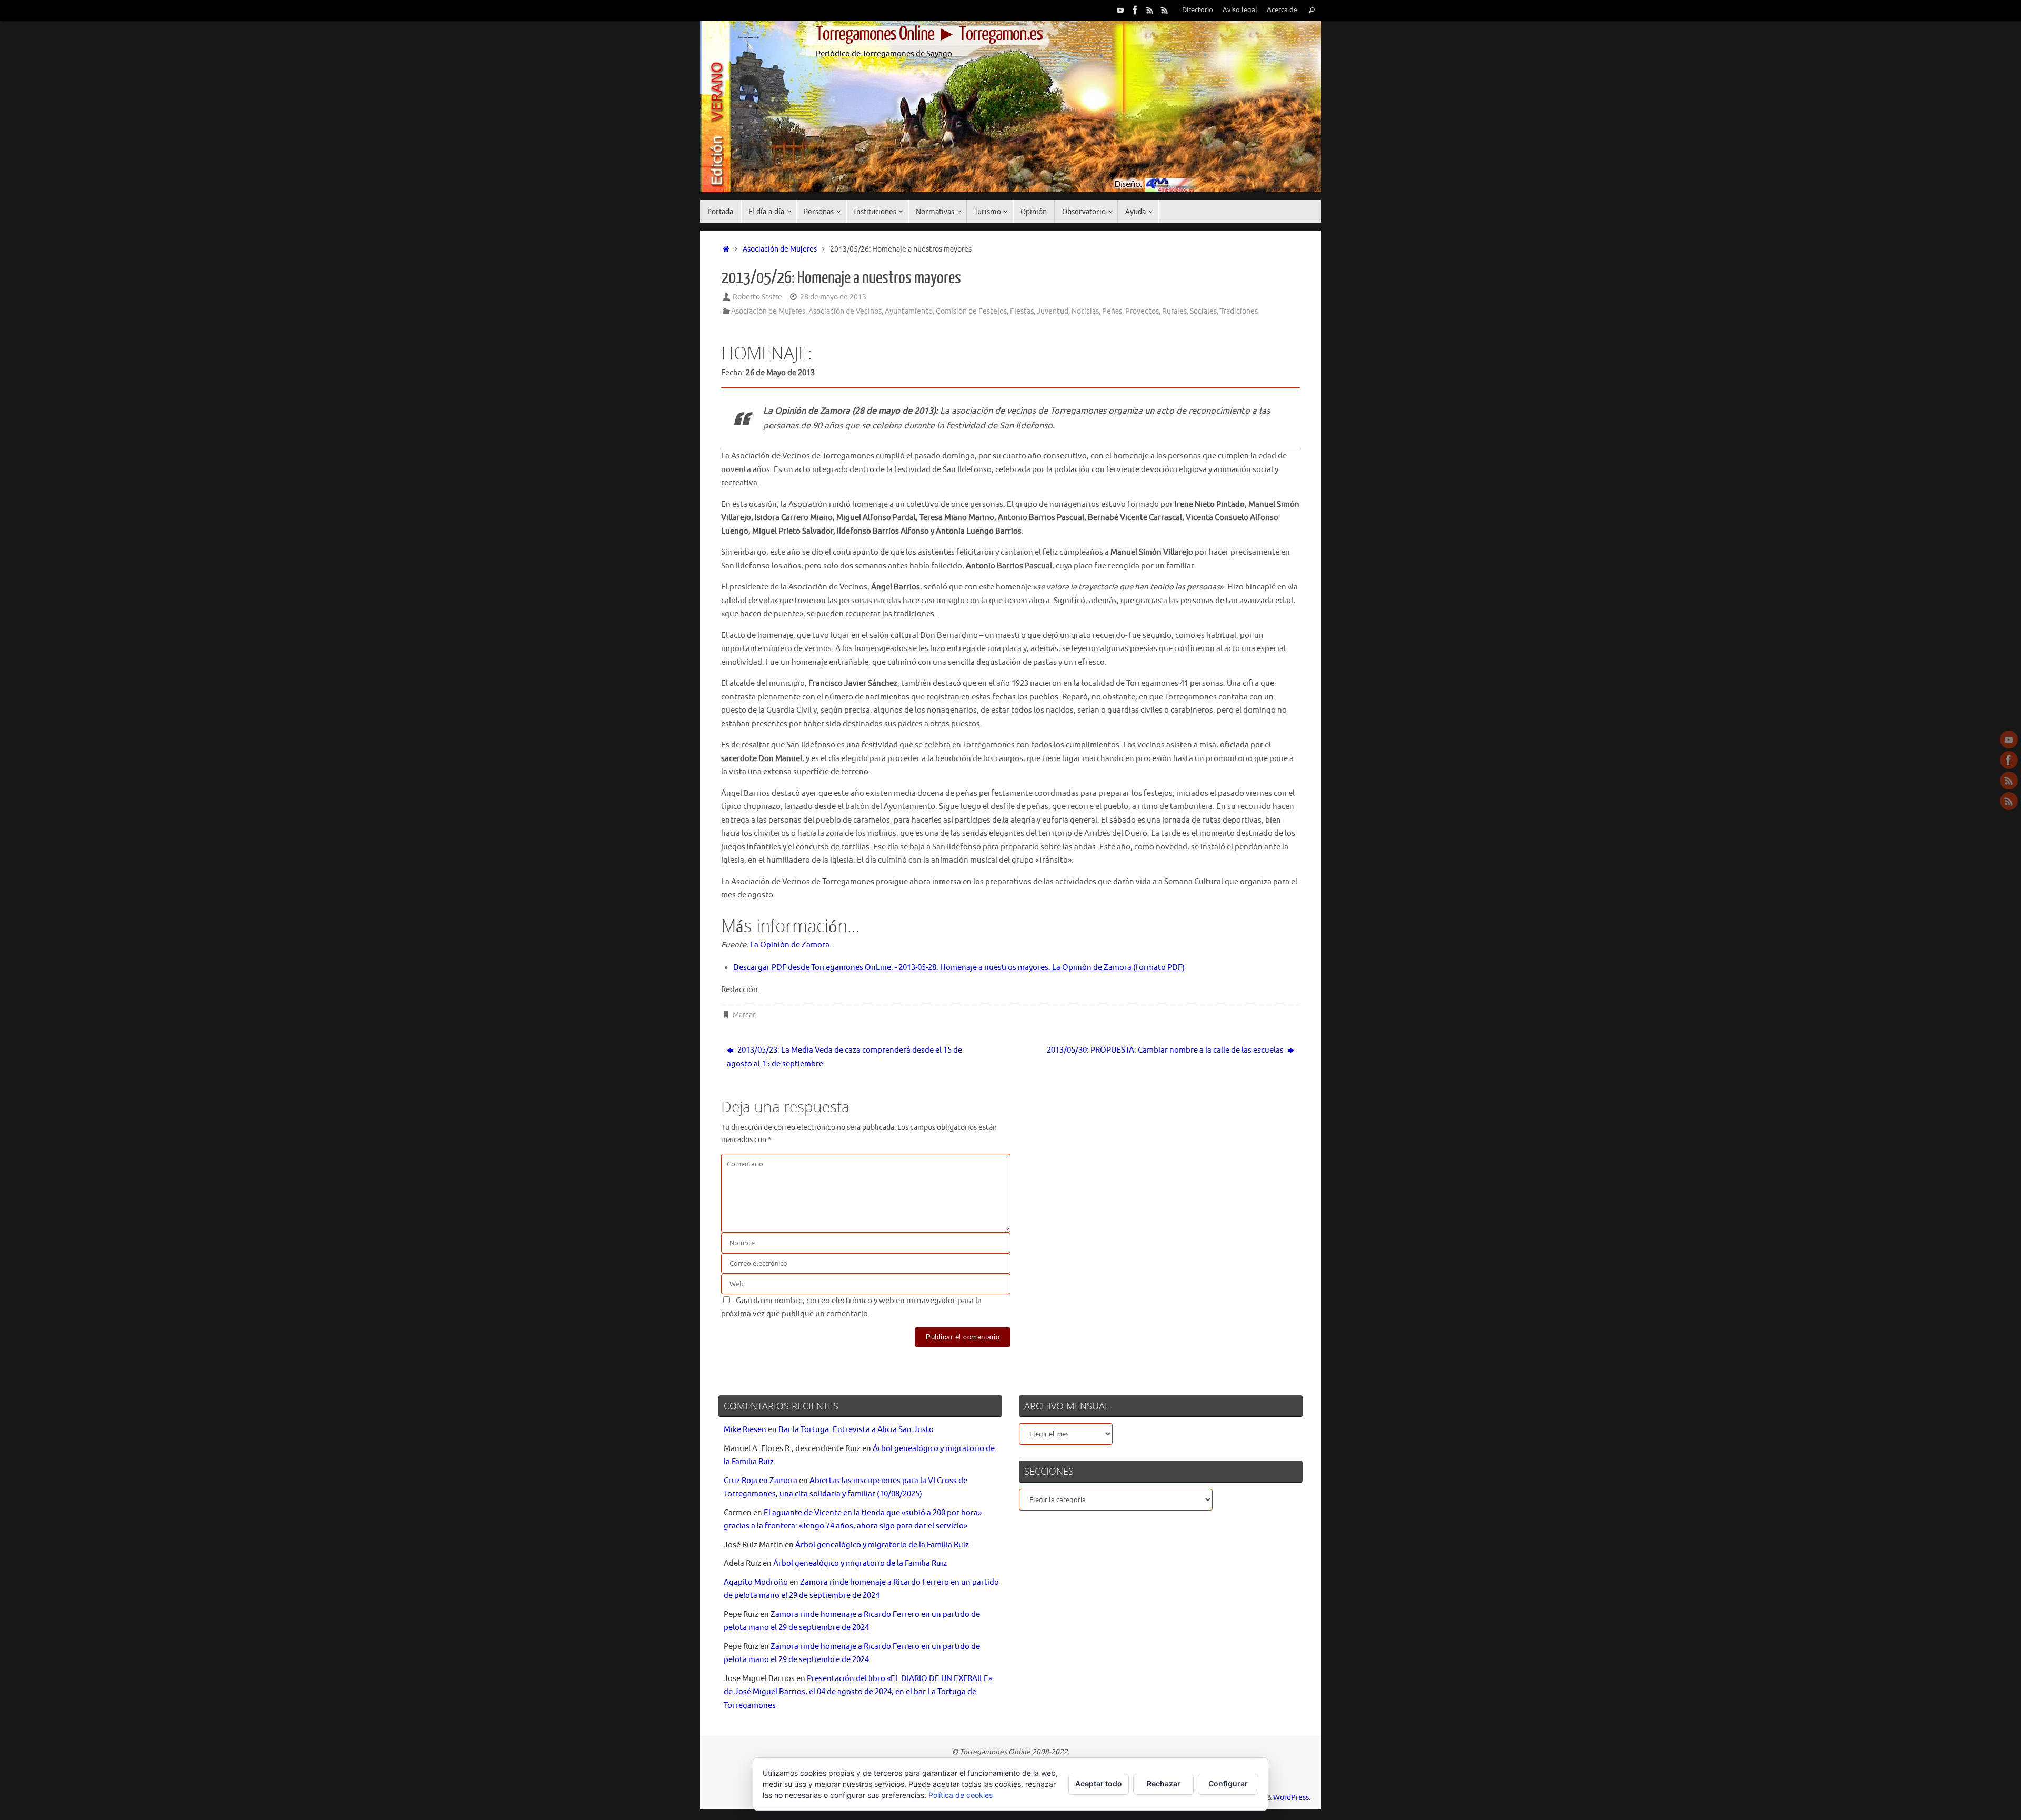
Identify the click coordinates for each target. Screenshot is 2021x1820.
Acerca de (1282, 10)
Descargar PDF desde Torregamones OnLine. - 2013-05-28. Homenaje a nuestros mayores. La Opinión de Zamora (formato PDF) (959, 968)
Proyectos (1142, 311)
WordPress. (1292, 1798)
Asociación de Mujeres (780, 249)
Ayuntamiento (909, 311)
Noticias (1085, 311)
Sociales (1203, 311)
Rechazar (1164, 1783)
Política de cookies (961, 1795)
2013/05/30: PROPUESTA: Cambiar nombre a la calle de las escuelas (1166, 1050)
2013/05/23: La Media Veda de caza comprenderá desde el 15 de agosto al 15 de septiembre (844, 1057)
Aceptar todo (1099, 1783)
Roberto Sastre (757, 297)
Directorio (1198, 10)
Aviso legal (1240, 10)
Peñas (1112, 311)
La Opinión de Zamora (790, 945)
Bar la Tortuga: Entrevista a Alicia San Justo (856, 1430)
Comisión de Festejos (971, 311)
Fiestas (1022, 311)
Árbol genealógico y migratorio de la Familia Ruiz (882, 1545)
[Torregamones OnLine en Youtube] (1120, 10)
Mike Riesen (745, 1430)
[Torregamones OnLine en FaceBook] (1135, 10)
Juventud (1053, 311)
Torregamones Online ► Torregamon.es (929, 34)
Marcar (744, 1015)
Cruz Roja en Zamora (761, 1481)
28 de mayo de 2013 (833, 297)
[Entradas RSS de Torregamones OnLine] (1150, 10)
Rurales (1174, 311)
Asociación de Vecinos (845, 311)
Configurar (1228, 1783)
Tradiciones (1239, 311)
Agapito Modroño (756, 1582)
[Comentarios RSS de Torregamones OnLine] (1165, 10)
